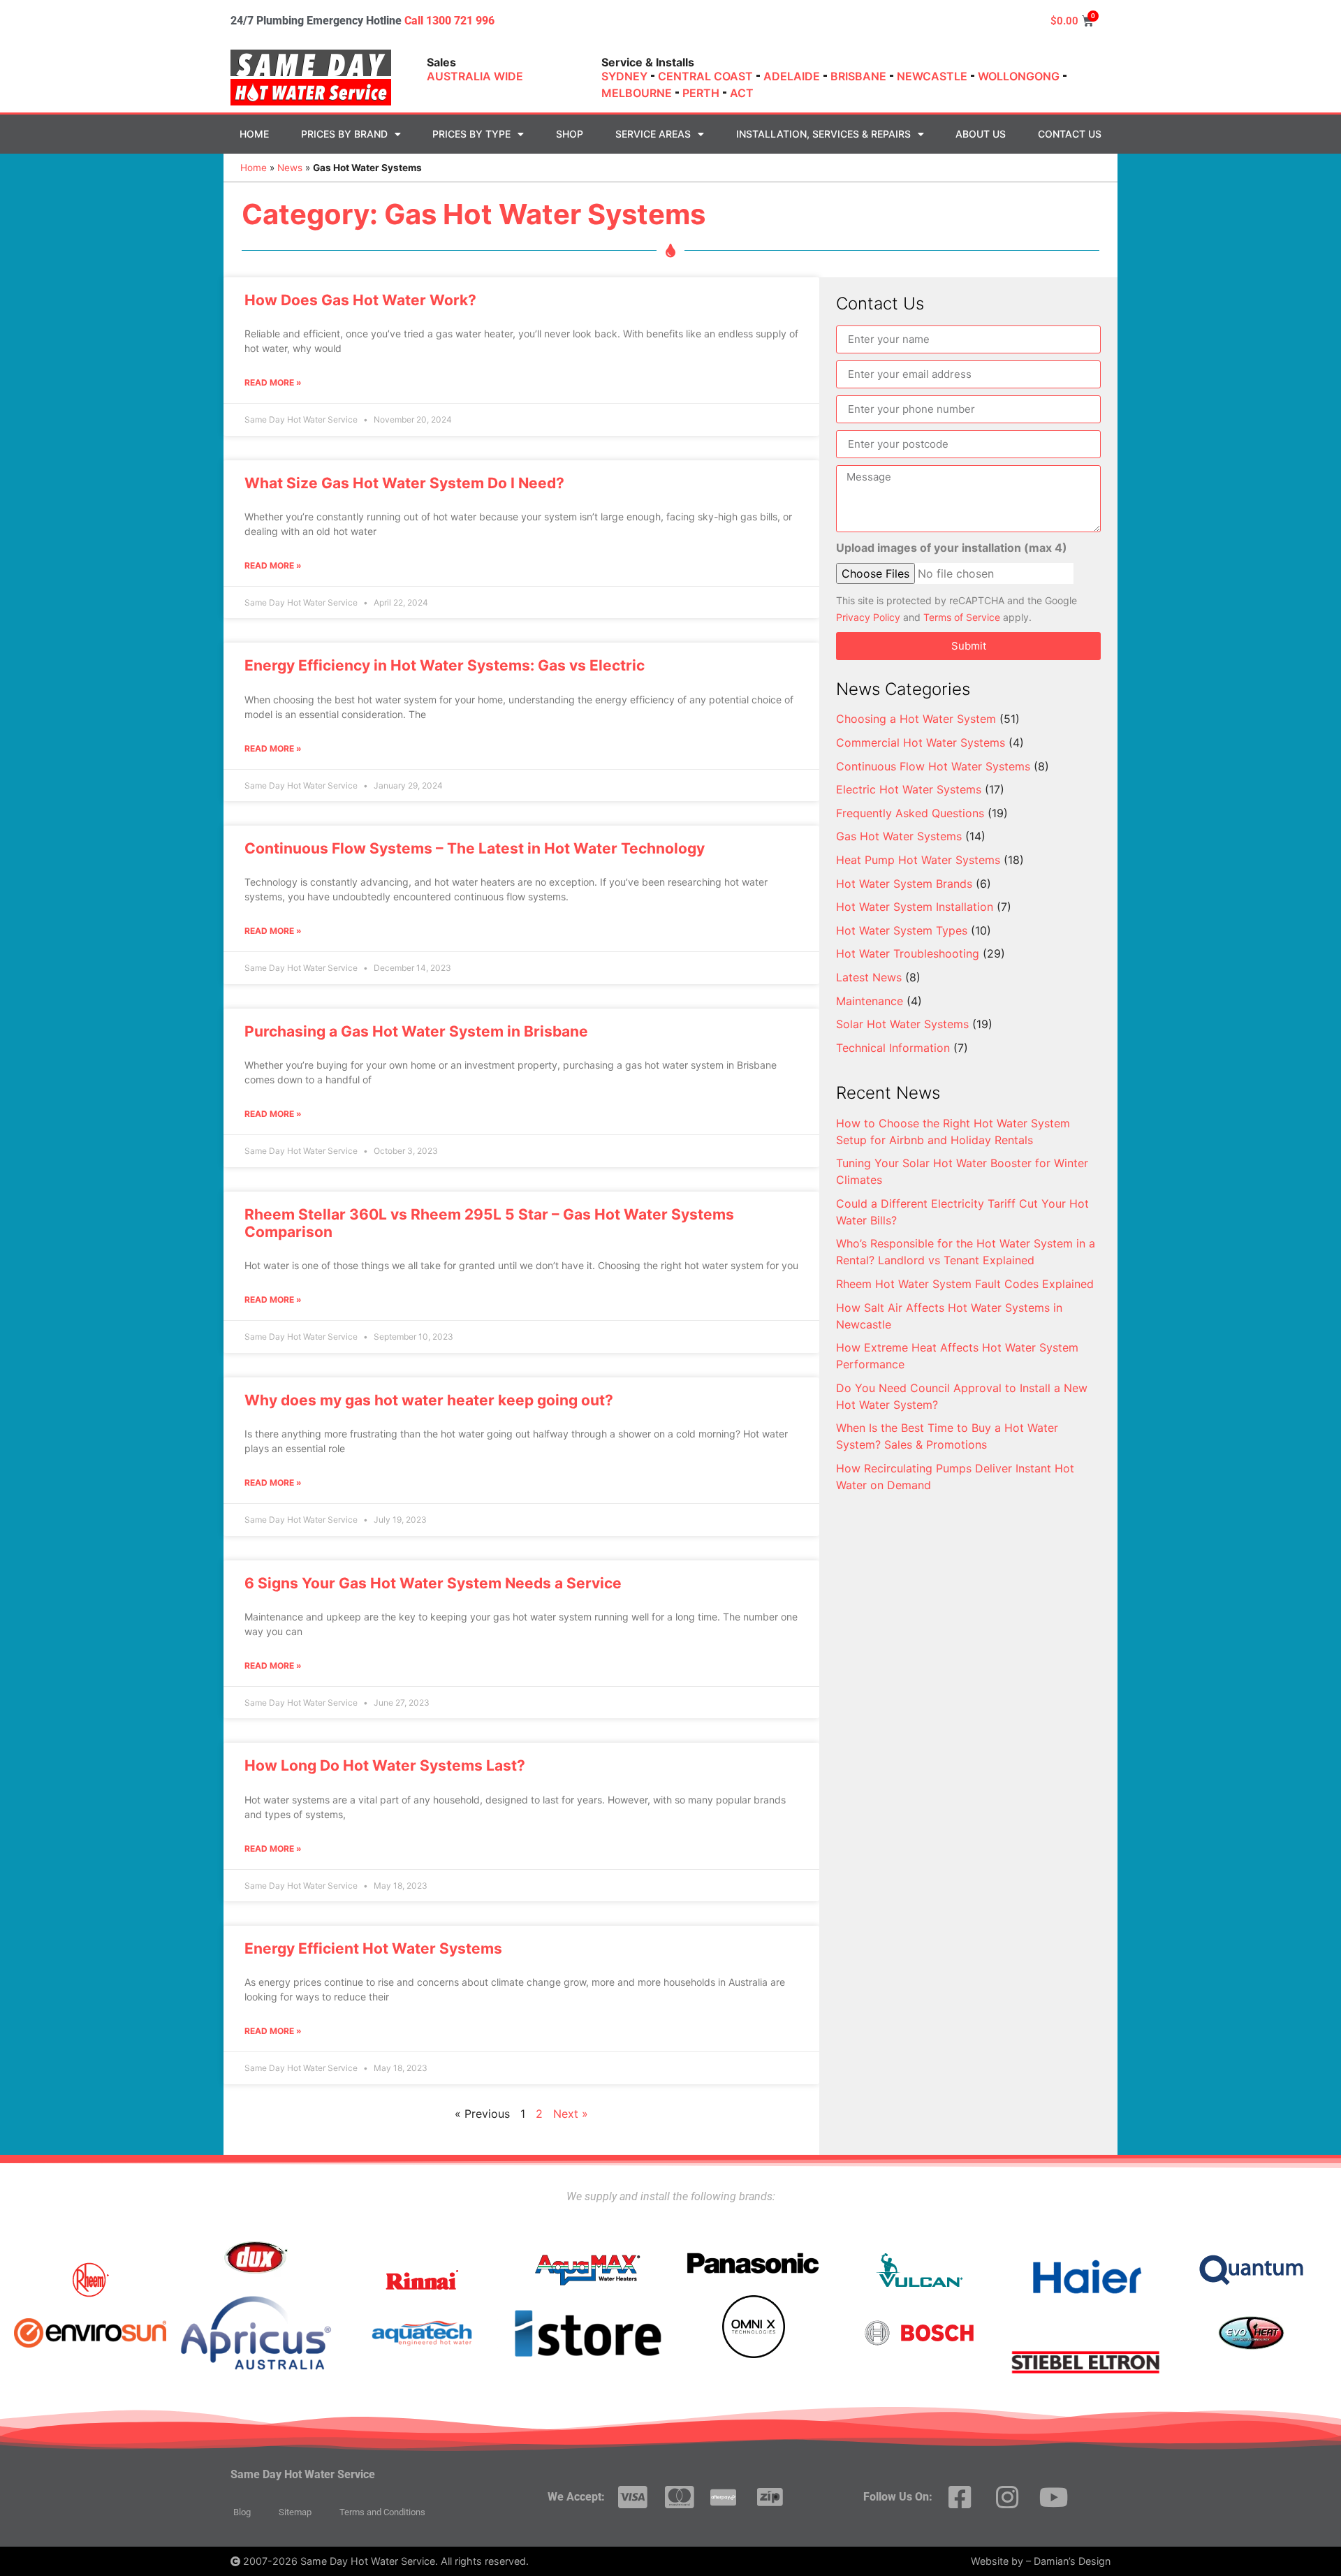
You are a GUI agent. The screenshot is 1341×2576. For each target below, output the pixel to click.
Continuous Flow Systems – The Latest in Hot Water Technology (475, 848)
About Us (981, 134)
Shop (570, 134)
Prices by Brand (344, 134)
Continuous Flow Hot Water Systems (933, 766)
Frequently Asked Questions (910, 813)
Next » (571, 2114)
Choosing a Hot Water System (916, 719)
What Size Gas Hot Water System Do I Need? (404, 483)
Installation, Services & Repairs (823, 134)
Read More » (273, 382)
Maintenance (870, 1001)
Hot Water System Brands (904, 884)
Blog (242, 2512)
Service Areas (653, 134)
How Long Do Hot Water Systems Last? (385, 1765)
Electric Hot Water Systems (909, 789)
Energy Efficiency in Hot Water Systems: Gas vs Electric (445, 665)
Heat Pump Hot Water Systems (918, 860)
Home (254, 134)
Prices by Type (471, 134)
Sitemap (295, 2512)
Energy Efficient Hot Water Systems (373, 1948)
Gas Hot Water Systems (899, 836)
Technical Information (893, 1048)
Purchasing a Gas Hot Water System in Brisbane (416, 1031)
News (290, 168)
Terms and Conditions (382, 2512)
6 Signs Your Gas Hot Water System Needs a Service (433, 1583)
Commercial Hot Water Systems (921, 742)
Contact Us (1070, 134)
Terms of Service (962, 617)
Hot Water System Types (902, 930)
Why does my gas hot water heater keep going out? (429, 1400)
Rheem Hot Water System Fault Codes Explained (965, 1284)
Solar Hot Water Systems (902, 1024)
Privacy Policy (868, 617)
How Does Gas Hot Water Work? (360, 300)
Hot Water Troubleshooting (908, 953)
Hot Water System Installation (915, 907)
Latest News (869, 977)
